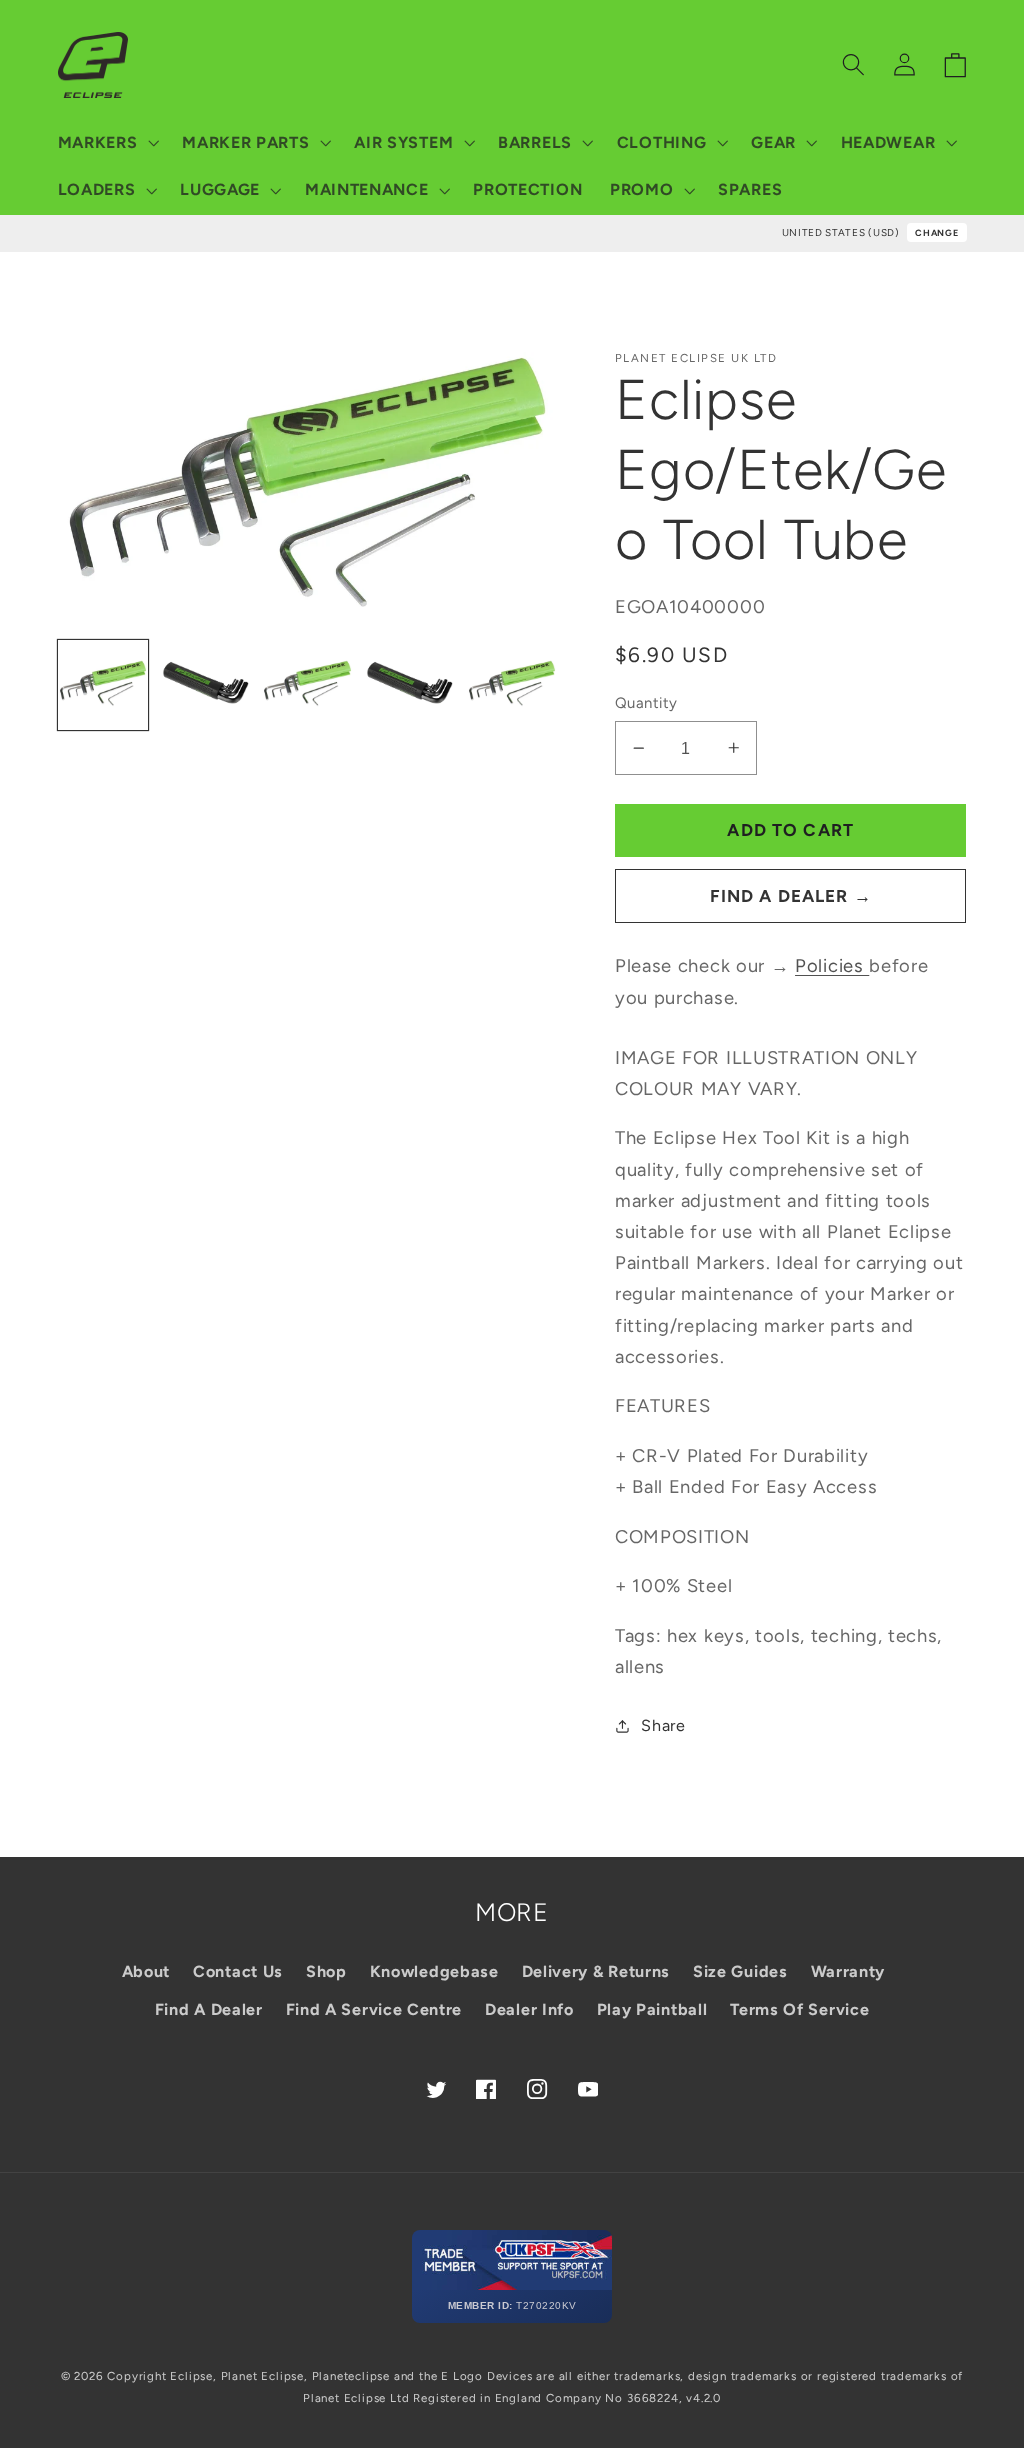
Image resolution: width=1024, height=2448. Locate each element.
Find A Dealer (209, 2009)
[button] (106, 143)
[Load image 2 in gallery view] (205, 685)
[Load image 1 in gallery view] (103, 685)
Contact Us (238, 1971)
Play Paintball (652, 2009)
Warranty (848, 1971)
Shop (326, 1971)
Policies (832, 966)
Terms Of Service (799, 2009)
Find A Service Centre (374, 2009)
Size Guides (740, 1971)
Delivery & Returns (596, 1971)
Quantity (646, 703)
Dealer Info (529, 2009)
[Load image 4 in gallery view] (409, 685)
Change (936, 232)
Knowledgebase (434, 1971)
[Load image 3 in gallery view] (307, 685)
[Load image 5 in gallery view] (512, 685)
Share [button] (663, 1725)
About (146, 1971)
